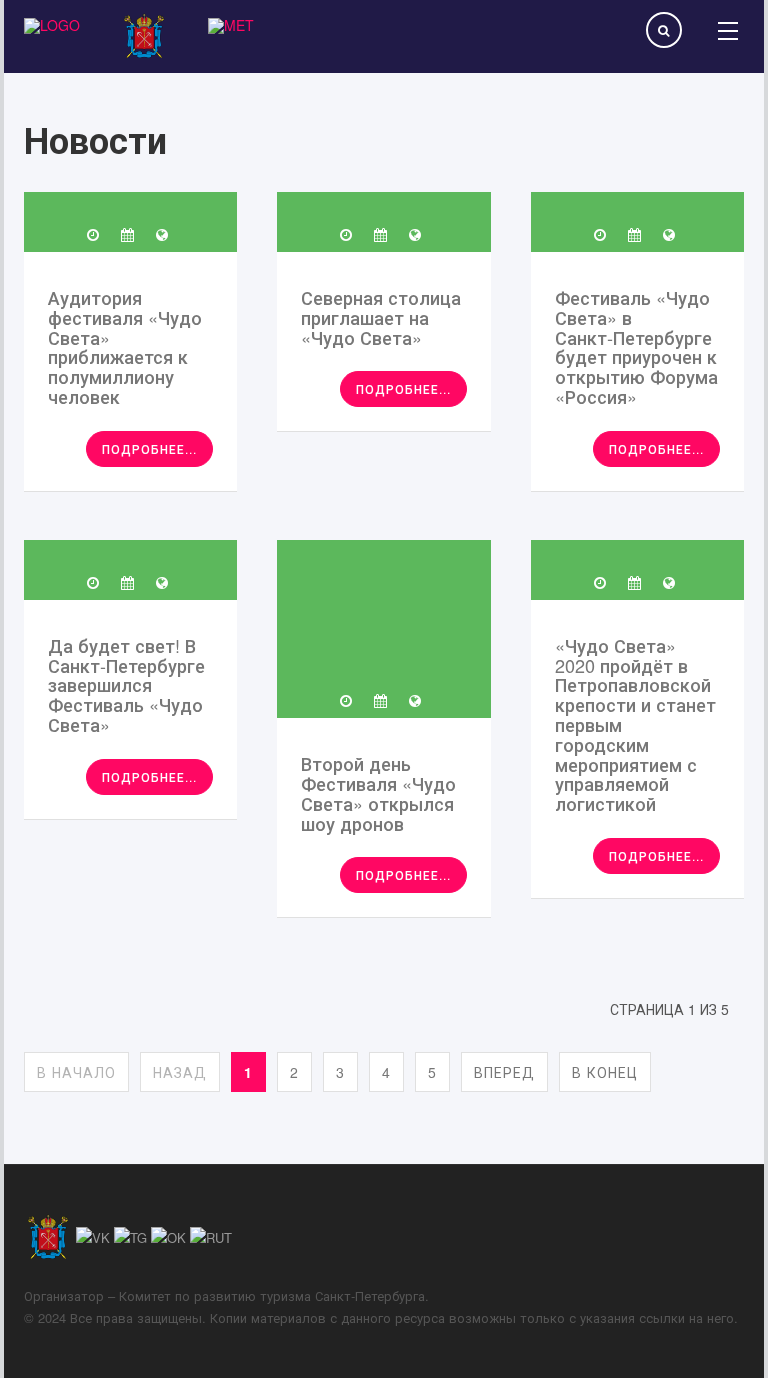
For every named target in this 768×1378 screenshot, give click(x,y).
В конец (605, 1072)
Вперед (504, 1072)
